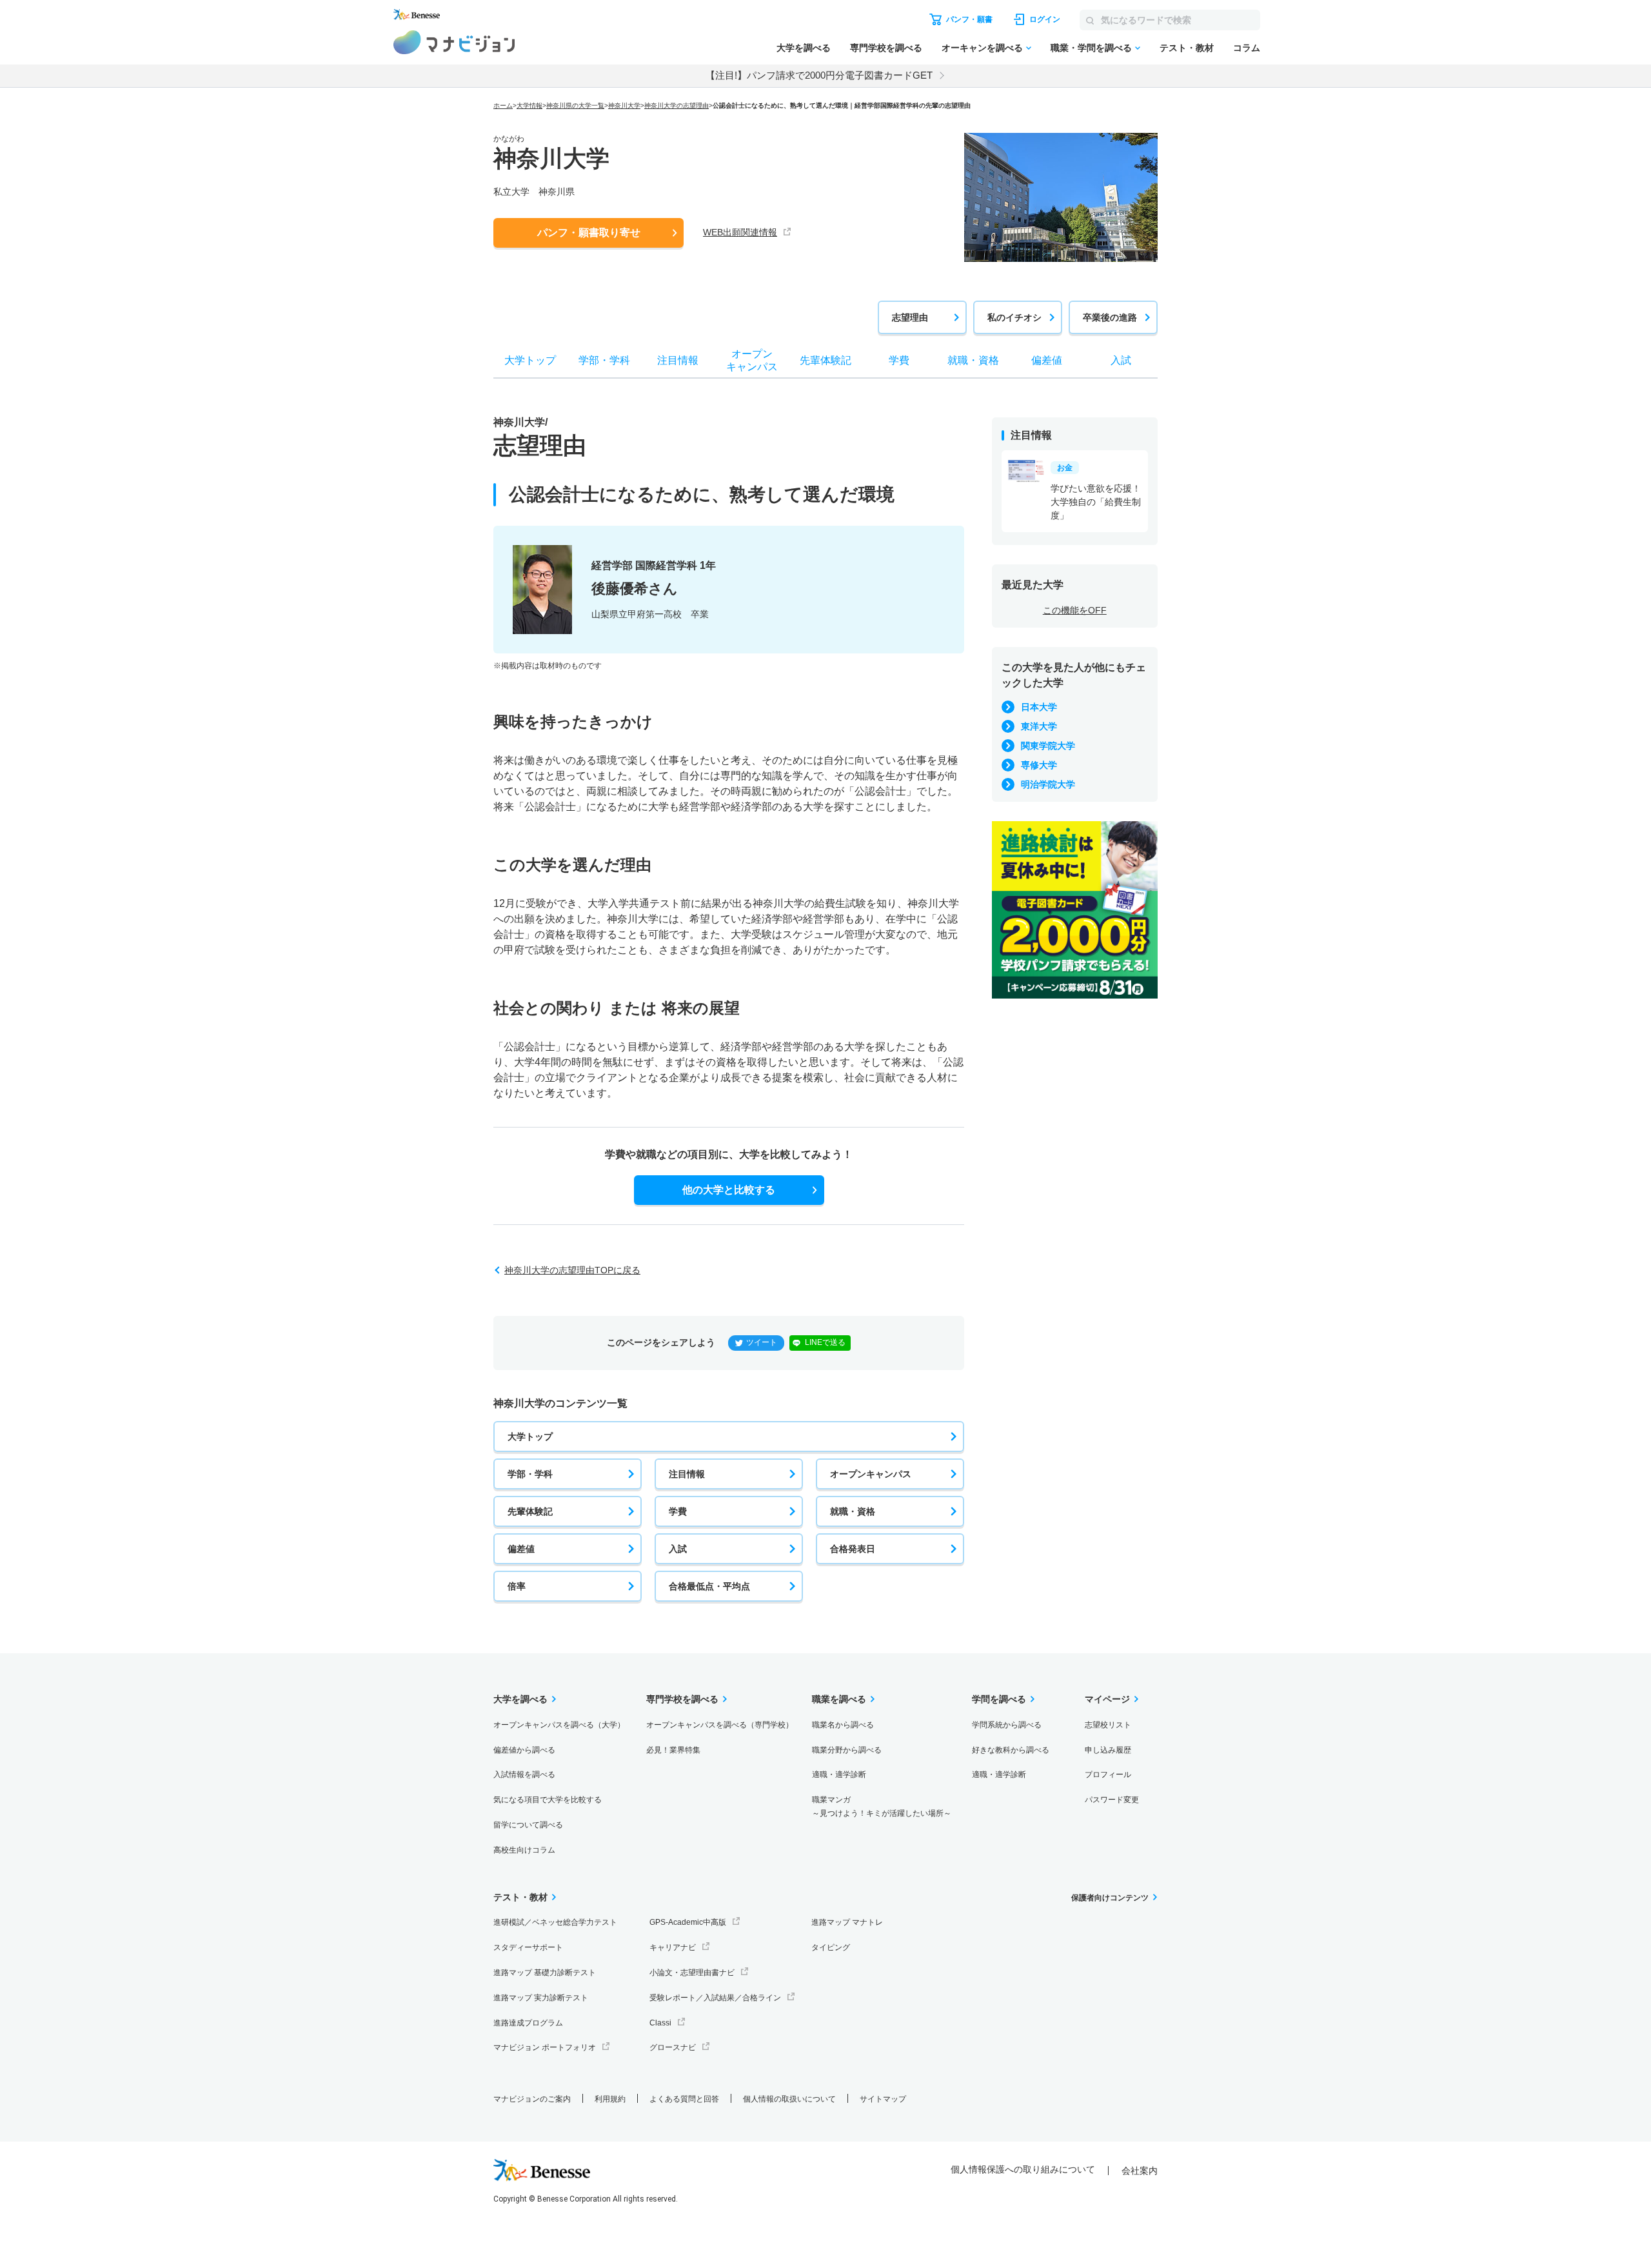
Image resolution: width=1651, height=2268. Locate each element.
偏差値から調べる (524, 1750)
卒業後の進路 (1110, 317)
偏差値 (521, 1549)
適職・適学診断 (839, 1775)
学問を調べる (999, 1699)
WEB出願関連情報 (740, 232)
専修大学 (1039, 765)
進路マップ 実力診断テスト (541, 1998)
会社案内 (1140, 2171)
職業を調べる (839, 1699)
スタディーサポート (528, 1947)
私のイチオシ (1014, 317)
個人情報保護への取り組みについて (1023, 2169)
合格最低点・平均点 (709, 1586)
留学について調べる (528, 1825)
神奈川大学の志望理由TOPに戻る (572, 1270)
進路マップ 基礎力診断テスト (545, 1973)
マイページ (1107, 1699)
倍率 (517, 1586)
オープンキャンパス (871, 1474)
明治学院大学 (1048, 784)
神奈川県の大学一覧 (575, 105)
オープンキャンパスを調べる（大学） (559, 1725)
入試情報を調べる (524, 1775)
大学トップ (530, 1437)
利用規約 (610, 2099)
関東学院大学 (1048, 746)
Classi (660, 2023)
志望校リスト (1108, 1725)
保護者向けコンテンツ (1110, 1898)
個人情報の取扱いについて (789, 2099)
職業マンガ (882, 1806)
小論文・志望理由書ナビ (692, 1973)
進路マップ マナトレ (847, 1922)
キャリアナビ (673, 1947)
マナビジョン (454, 42)
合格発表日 (853, 1549)
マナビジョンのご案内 (532, 2099)
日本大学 (1039, 707)
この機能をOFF (1075, 610)
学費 (678, 1511)
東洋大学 (1039, 726)
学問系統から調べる (1007, 1725)
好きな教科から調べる (1011, 1750)
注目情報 (687, 1474)
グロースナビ (673, 2047)
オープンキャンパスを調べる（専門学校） (720, 1725)
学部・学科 (530, 1474)
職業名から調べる (843, 1725)
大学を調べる (804, 48)
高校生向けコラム (524, 1850)
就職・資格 (853, 1511)
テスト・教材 (1187, 48)
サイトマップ (883, 2099)
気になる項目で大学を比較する (548, 1800)
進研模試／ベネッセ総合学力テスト (555, 1922)
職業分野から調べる (847, 1750)
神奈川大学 (624, 105)
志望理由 (910, 317)
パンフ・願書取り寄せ (589, 233)
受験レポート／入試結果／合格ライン (715, 1998)
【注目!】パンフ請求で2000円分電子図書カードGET (819, 75)
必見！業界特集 (673, 1750)
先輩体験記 (530, 1511)
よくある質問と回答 (684, 2099)
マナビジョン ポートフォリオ (545, 2047)
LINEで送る (825, 1342)
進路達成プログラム (528, 2023)
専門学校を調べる (886, 48)
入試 (678, 1549)
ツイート (762, 1342)
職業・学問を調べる (1091, 48)
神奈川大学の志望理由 (677, 105)
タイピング (831, 1947)
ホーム (503, 105)
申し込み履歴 (1108, 1750)
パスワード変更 (1112, 1800)
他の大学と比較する (729, 1190)
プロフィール (1108, 1775)
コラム (1247, 48)
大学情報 (529, 105)
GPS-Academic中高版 (688, 1922)
